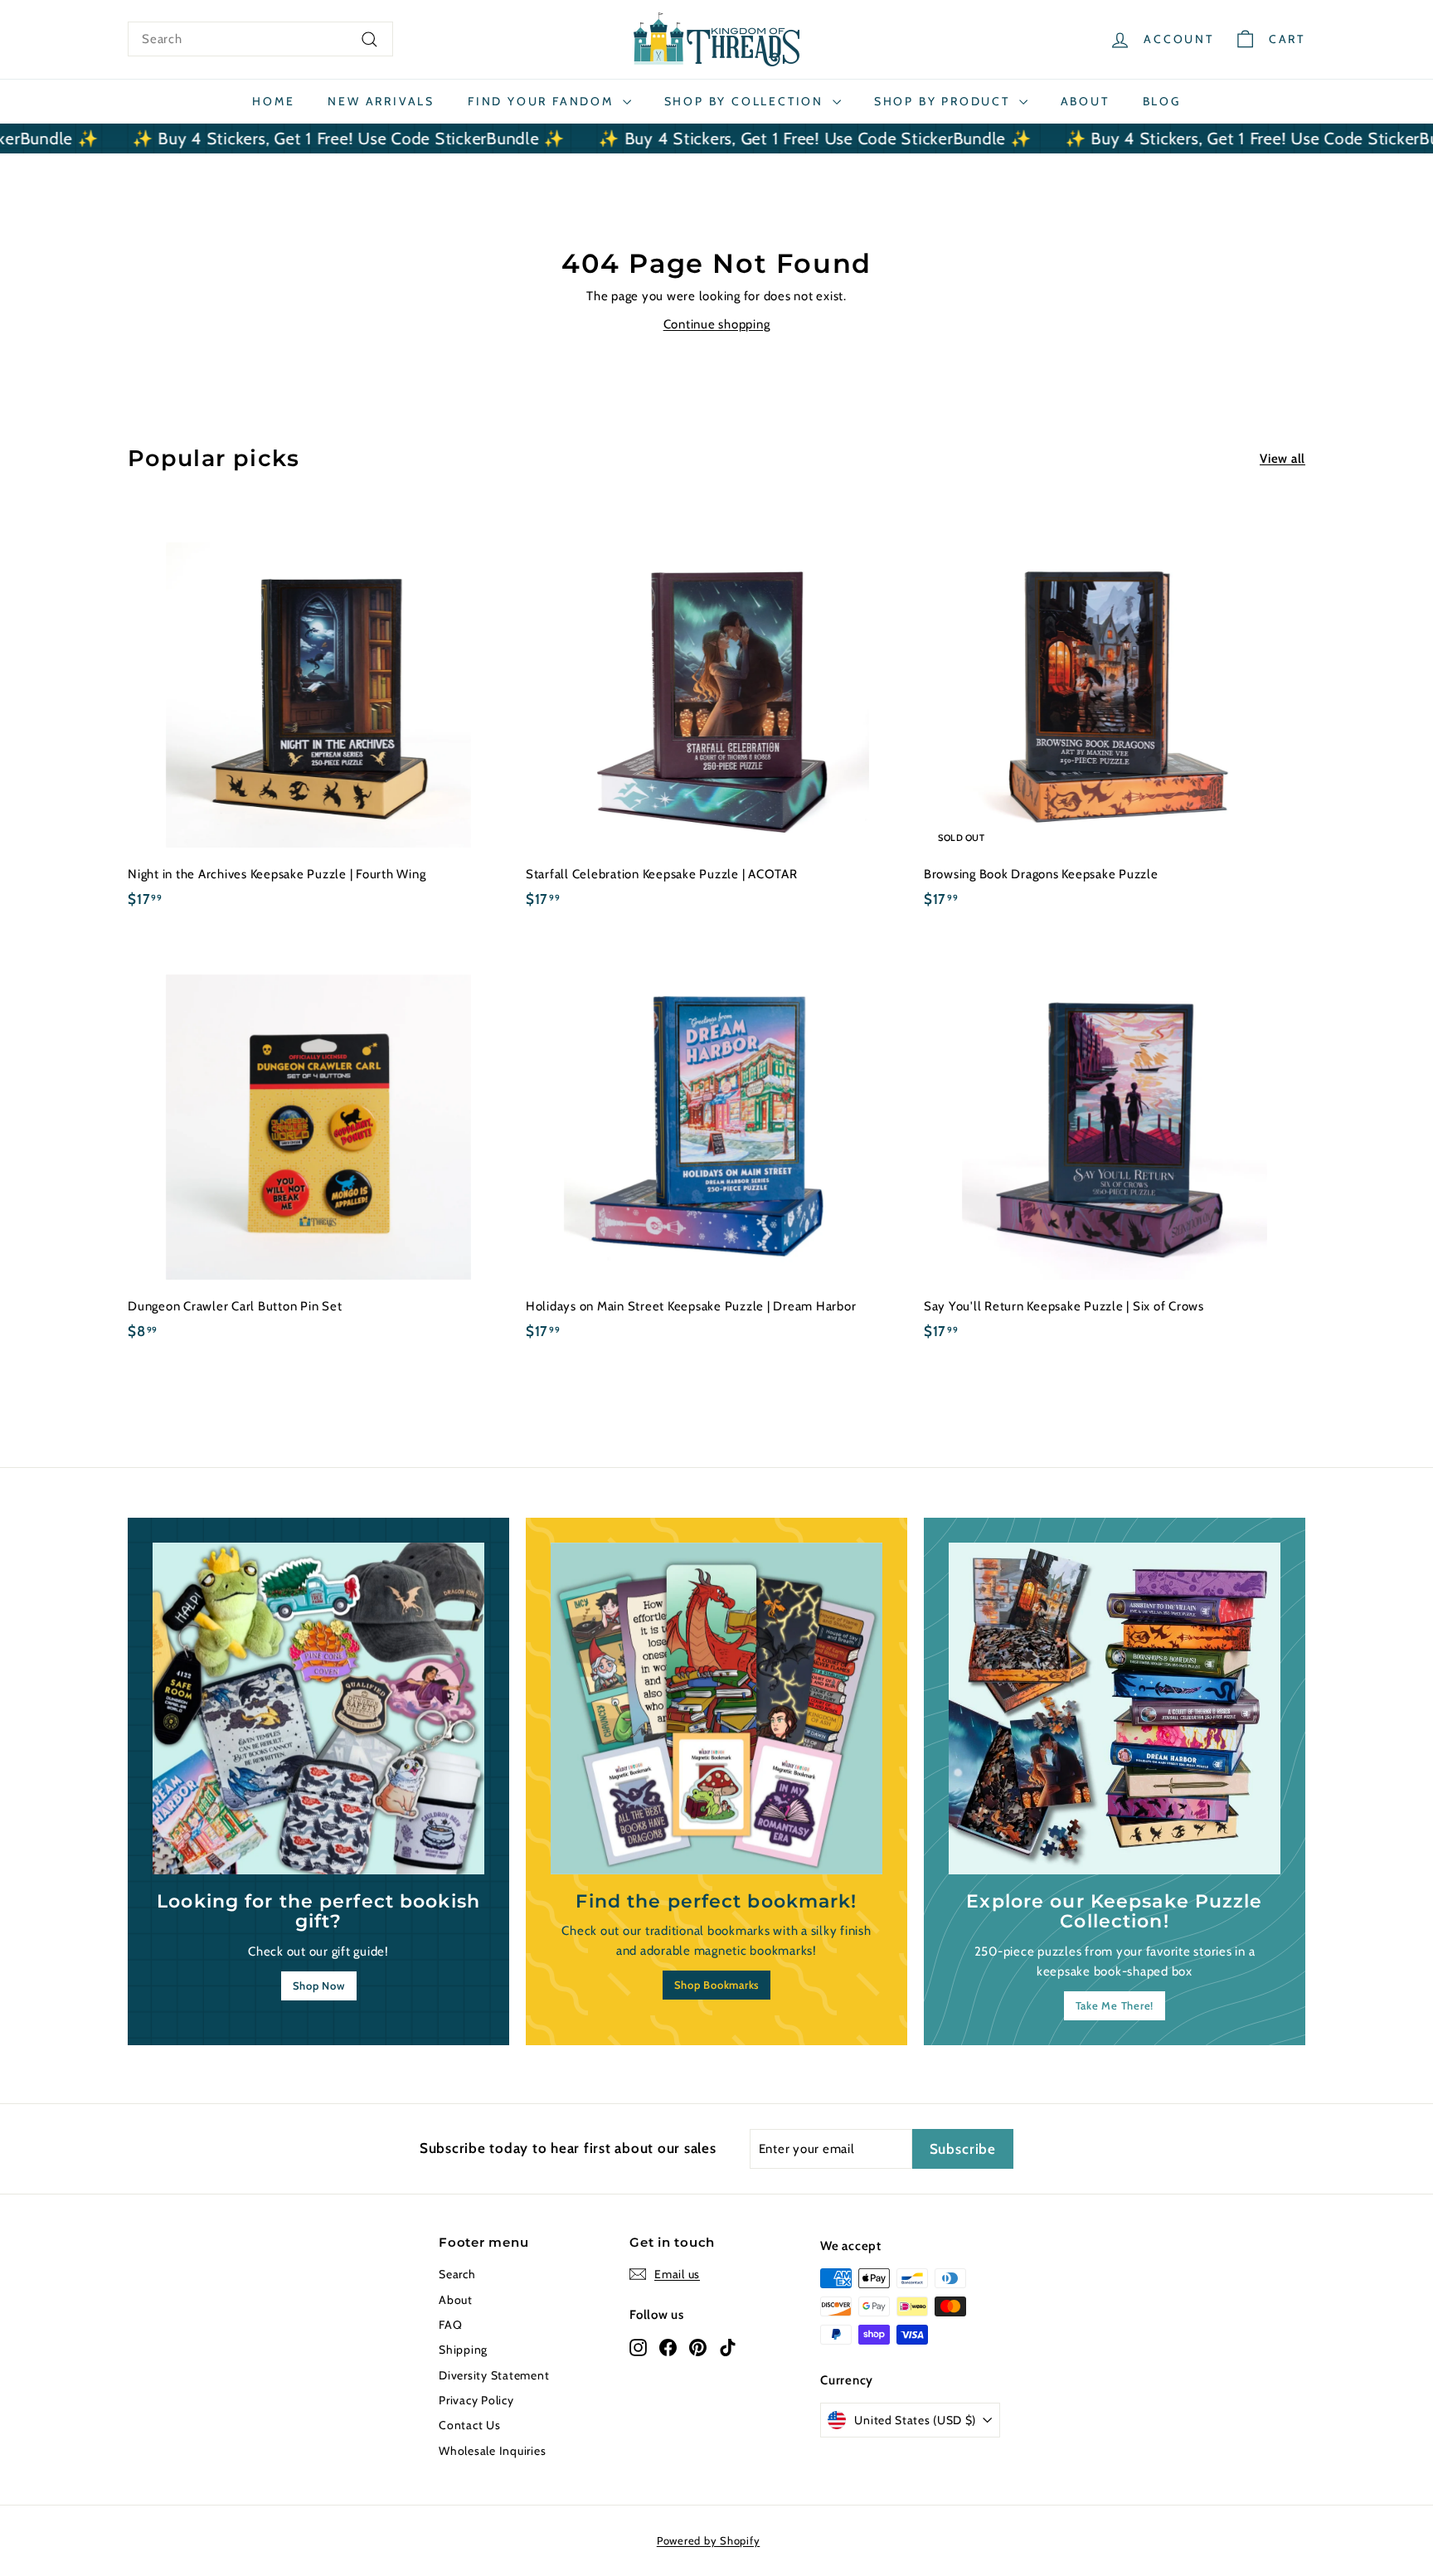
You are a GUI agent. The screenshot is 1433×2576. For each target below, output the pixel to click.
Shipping (463, 2350)
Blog (1162, 101)
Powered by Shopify (709, 2540)
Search (457, 2274)
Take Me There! (1115, 2005)
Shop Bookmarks (717, 1985)
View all (1282, 459)
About (1085, 101)
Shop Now (319, 1985)
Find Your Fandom (543, 101)
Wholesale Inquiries (492, 2451)
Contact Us (470, 2425)
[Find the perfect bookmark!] (716, 1708)
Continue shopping (717, 324)
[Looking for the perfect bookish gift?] (318, 1708)
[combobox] (260, 39)
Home (273, 101)
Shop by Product (945, 101)
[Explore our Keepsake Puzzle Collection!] (1115, 1708)
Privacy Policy (476, 2400)
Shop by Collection (746, 101)
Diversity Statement (494, 2375)
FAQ (450, 2325)
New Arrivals (381, 101)
